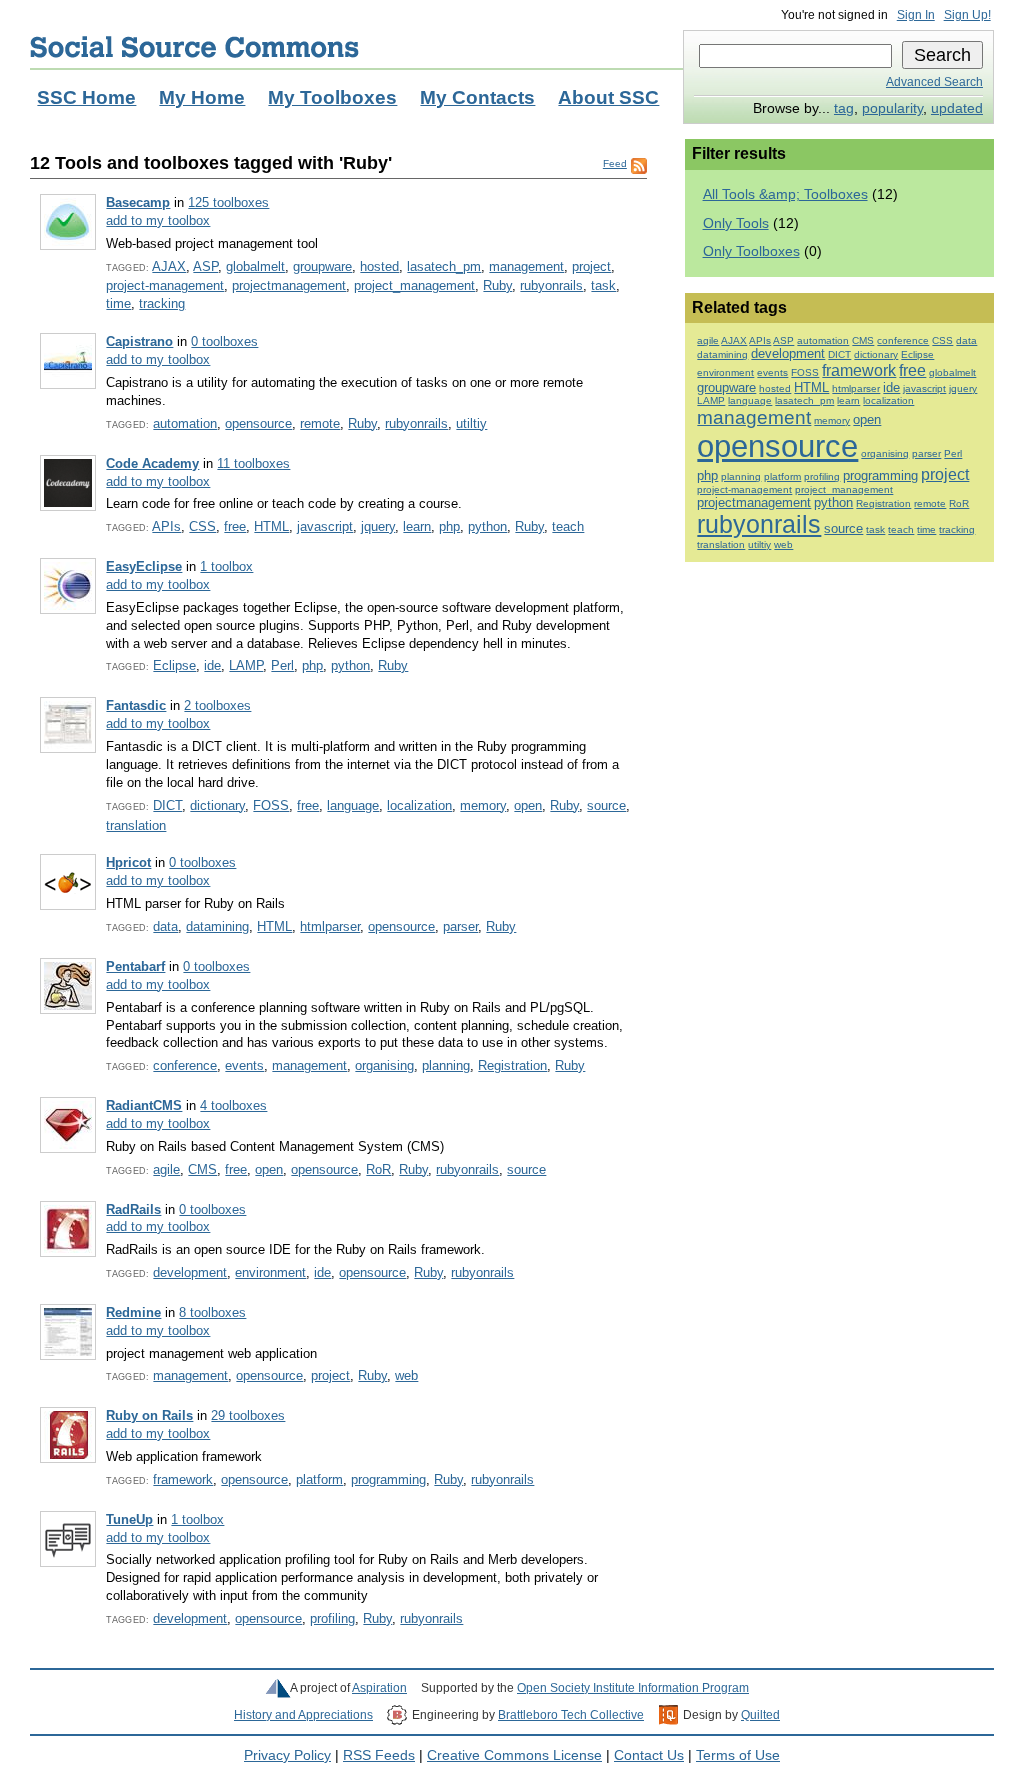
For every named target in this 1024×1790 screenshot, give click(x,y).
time (118, 303)
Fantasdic (136, 705)
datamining (217, 926)
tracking (162, 303)
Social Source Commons (194, 47)
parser (460, 926)
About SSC (608, 97)
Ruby (497, 285)
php (449, 526)
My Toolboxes (332, 97)
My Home (202, 97)
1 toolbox (226, 566)
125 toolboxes (228, 202)
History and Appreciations (303, 1715)
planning (446, 1065)
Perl (282, 665)
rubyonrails (551, 285)
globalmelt (255, 266)
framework (183, 1479)
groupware (322, 266)
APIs (166, 526)
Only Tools (736, 223)
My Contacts (477, 97)
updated (957, 108)
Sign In (916, 15)
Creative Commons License (514, 1755)
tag (844, 108)
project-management (165, 285)
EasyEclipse (144, 566)
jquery (378, 526)
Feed (615, 163)
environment (270, 1272)
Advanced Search (934, 82)
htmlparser (330, 926)
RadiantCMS (144, 1105)
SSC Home (86, 97)
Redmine (133, 1312)
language (353, 805)
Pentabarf (135, 966)
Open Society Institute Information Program (633, 1688)
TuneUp (129, 1519)
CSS (202, 526)
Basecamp (138, 202)
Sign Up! (967, 15)
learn (417, 526)
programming (388, 1479)
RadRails (133, 1209)
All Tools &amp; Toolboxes (785, 194)
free (235, 526)
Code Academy (152, 463)
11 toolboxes (253, 463)
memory (483, 805)
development (190, 1272)
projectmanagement (289, 285)
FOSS (271, 805)
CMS (202, 1169)
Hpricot (128, 862)
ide (212, 665)
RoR (378, 1169)
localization (419, 805)
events (244, 1065)
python (487, 526)
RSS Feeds (379, 1755)
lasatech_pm (444, 266)
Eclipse (174, 665)
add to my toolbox (158, 220)
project (591, 266)
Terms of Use (738, 1755)
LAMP (246, 665)
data (165, 926)
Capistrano (139, 341)
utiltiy (471, 423)
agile (166, 1169)
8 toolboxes (212, 1312)
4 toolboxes (233, 1105)
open (528, 805)
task (603, 285)
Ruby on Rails (149, 1415)
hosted (379, 266)
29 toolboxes (248, 1415)
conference (185, 1065)
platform (319, 1479)
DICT (167, 805)
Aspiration (379, 1688)
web (406, 1375)
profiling (332, 1618)
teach (568, 526)
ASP (205, 266)
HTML (271, 526)
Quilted (760, 1715)
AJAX (169, 266)
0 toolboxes (224, 341)
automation (185, 423)
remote (320, 423)
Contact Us (649, 1755)
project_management (414, 285)
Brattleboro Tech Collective (571, 1715)
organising (384, 1065)
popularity (892, 108)
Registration (512, 1065)
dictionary (217, 805)
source (606, 805)
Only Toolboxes (751, 251)
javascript (325, 526)
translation (136, 825)
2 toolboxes (217, 705)
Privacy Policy (287, 1755)
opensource (258, 423)
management (526, 266)
